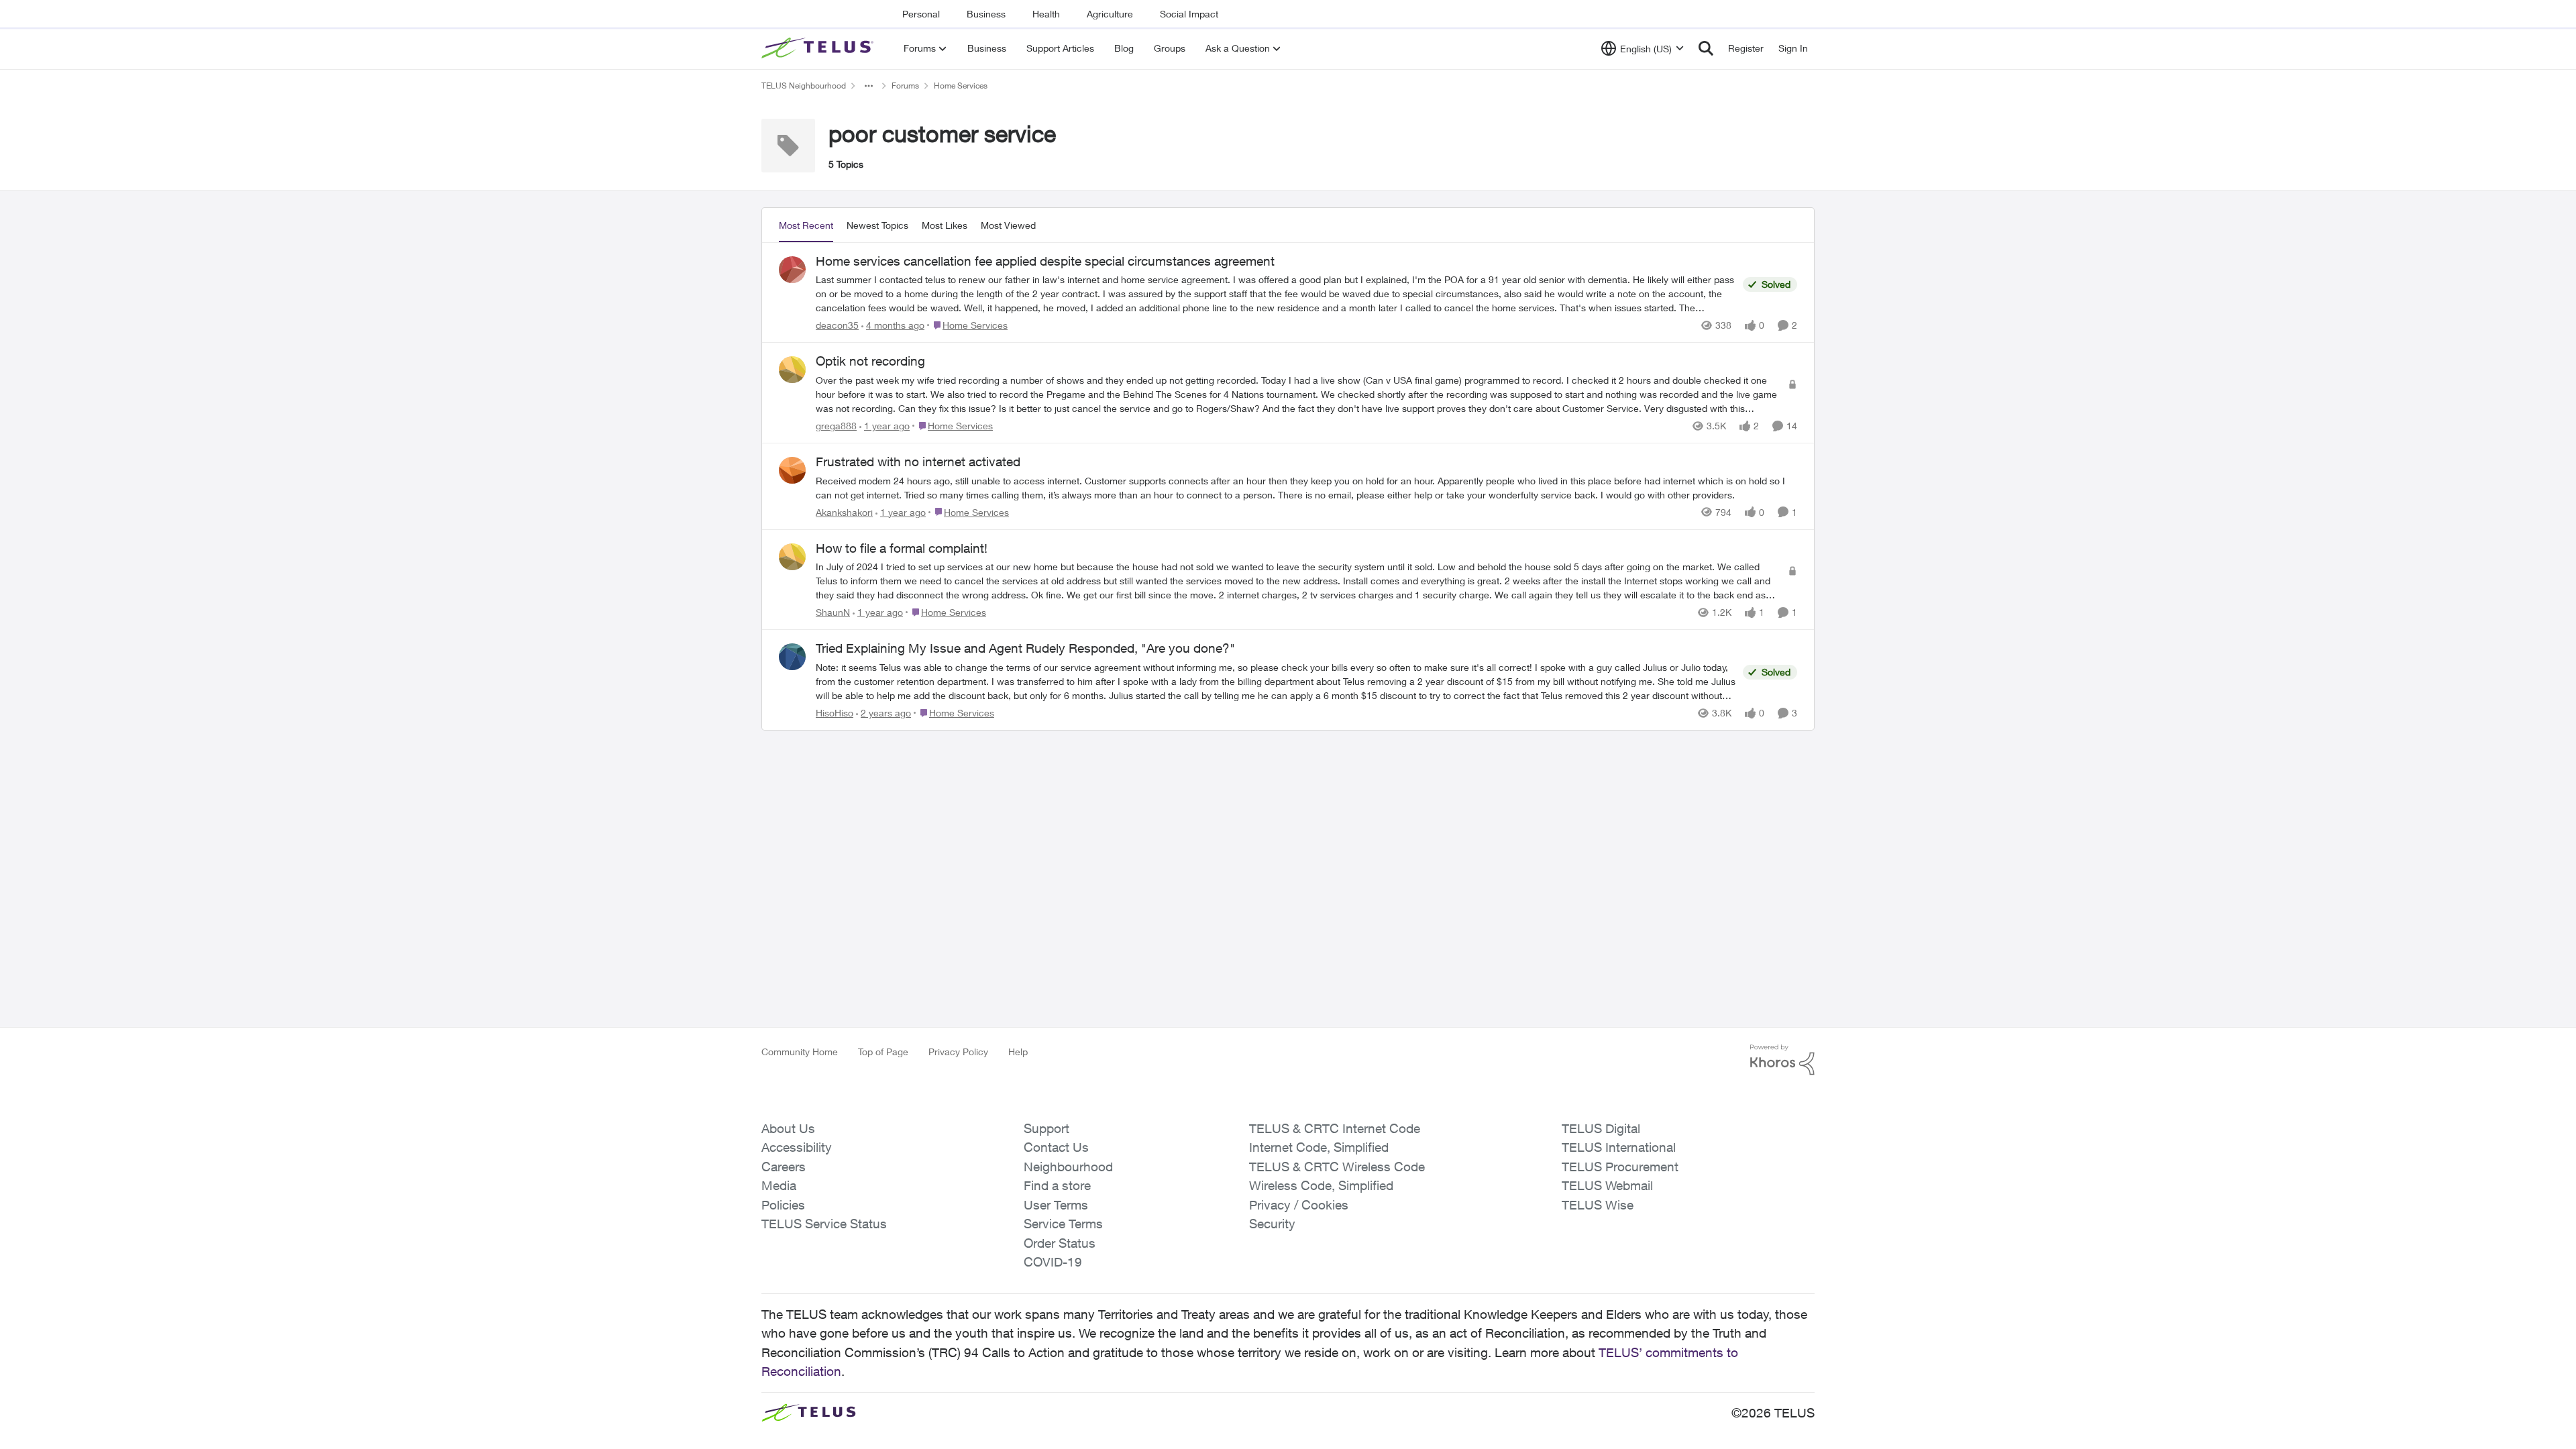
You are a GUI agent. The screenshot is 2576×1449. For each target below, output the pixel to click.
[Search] (1706, 48)
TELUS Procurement (1620, 1167)
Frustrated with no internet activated (918, 462)
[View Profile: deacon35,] (792, 270)
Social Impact (1189, 14)
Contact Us (1056, 1147)
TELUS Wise (1598, 1205)
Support (1046, 1128)
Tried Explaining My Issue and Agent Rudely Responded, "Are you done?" (1025, 648)
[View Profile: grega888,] (792, 370)
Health (1046, 14)
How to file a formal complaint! (902, 548)
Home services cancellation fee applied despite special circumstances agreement (1045, 261)
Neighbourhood (1068, 1167)
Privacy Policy (958, 1052)
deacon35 (837, 325)
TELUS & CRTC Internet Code (1335, 1128)
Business (986, 14)
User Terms (1056, 1205)
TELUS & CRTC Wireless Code (1337, 1167)
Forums (905, 86)
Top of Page (883, 1052)
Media (779, 1185)
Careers (784, 1167)
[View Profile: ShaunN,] (792, 557)
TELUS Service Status (824, 1224)
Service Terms (1063, 1224)
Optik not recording (870, 361)
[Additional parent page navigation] (869, 86)
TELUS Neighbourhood (804, 86)
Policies (783, 1205)
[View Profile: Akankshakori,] (792, 470)
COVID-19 (1053, 1262)
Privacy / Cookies (1299, 1205)
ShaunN (833, 612)
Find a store (1057, 1185)
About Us (788, 1128)
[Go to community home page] (819, 48)
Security (1272, 1224)
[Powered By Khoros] (1782, 1060)
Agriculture (1110, 14)
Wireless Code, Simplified (1321, 1185)
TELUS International (1619, 1147)
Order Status (1060, 1243)
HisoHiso (835, 713)
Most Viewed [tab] (1008, 225)
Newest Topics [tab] (877, 225)
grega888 (836, 426)
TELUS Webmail (1607, 1185)
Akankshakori (844, 512)
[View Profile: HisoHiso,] (792, 657)
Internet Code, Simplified (1319, 1147)
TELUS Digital (1601, 1128)
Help (1018, 1052)
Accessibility (797, 1147)
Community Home (800, 1052)
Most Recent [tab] (806, 225)
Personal (921, 14)
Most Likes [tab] (945, 225)
